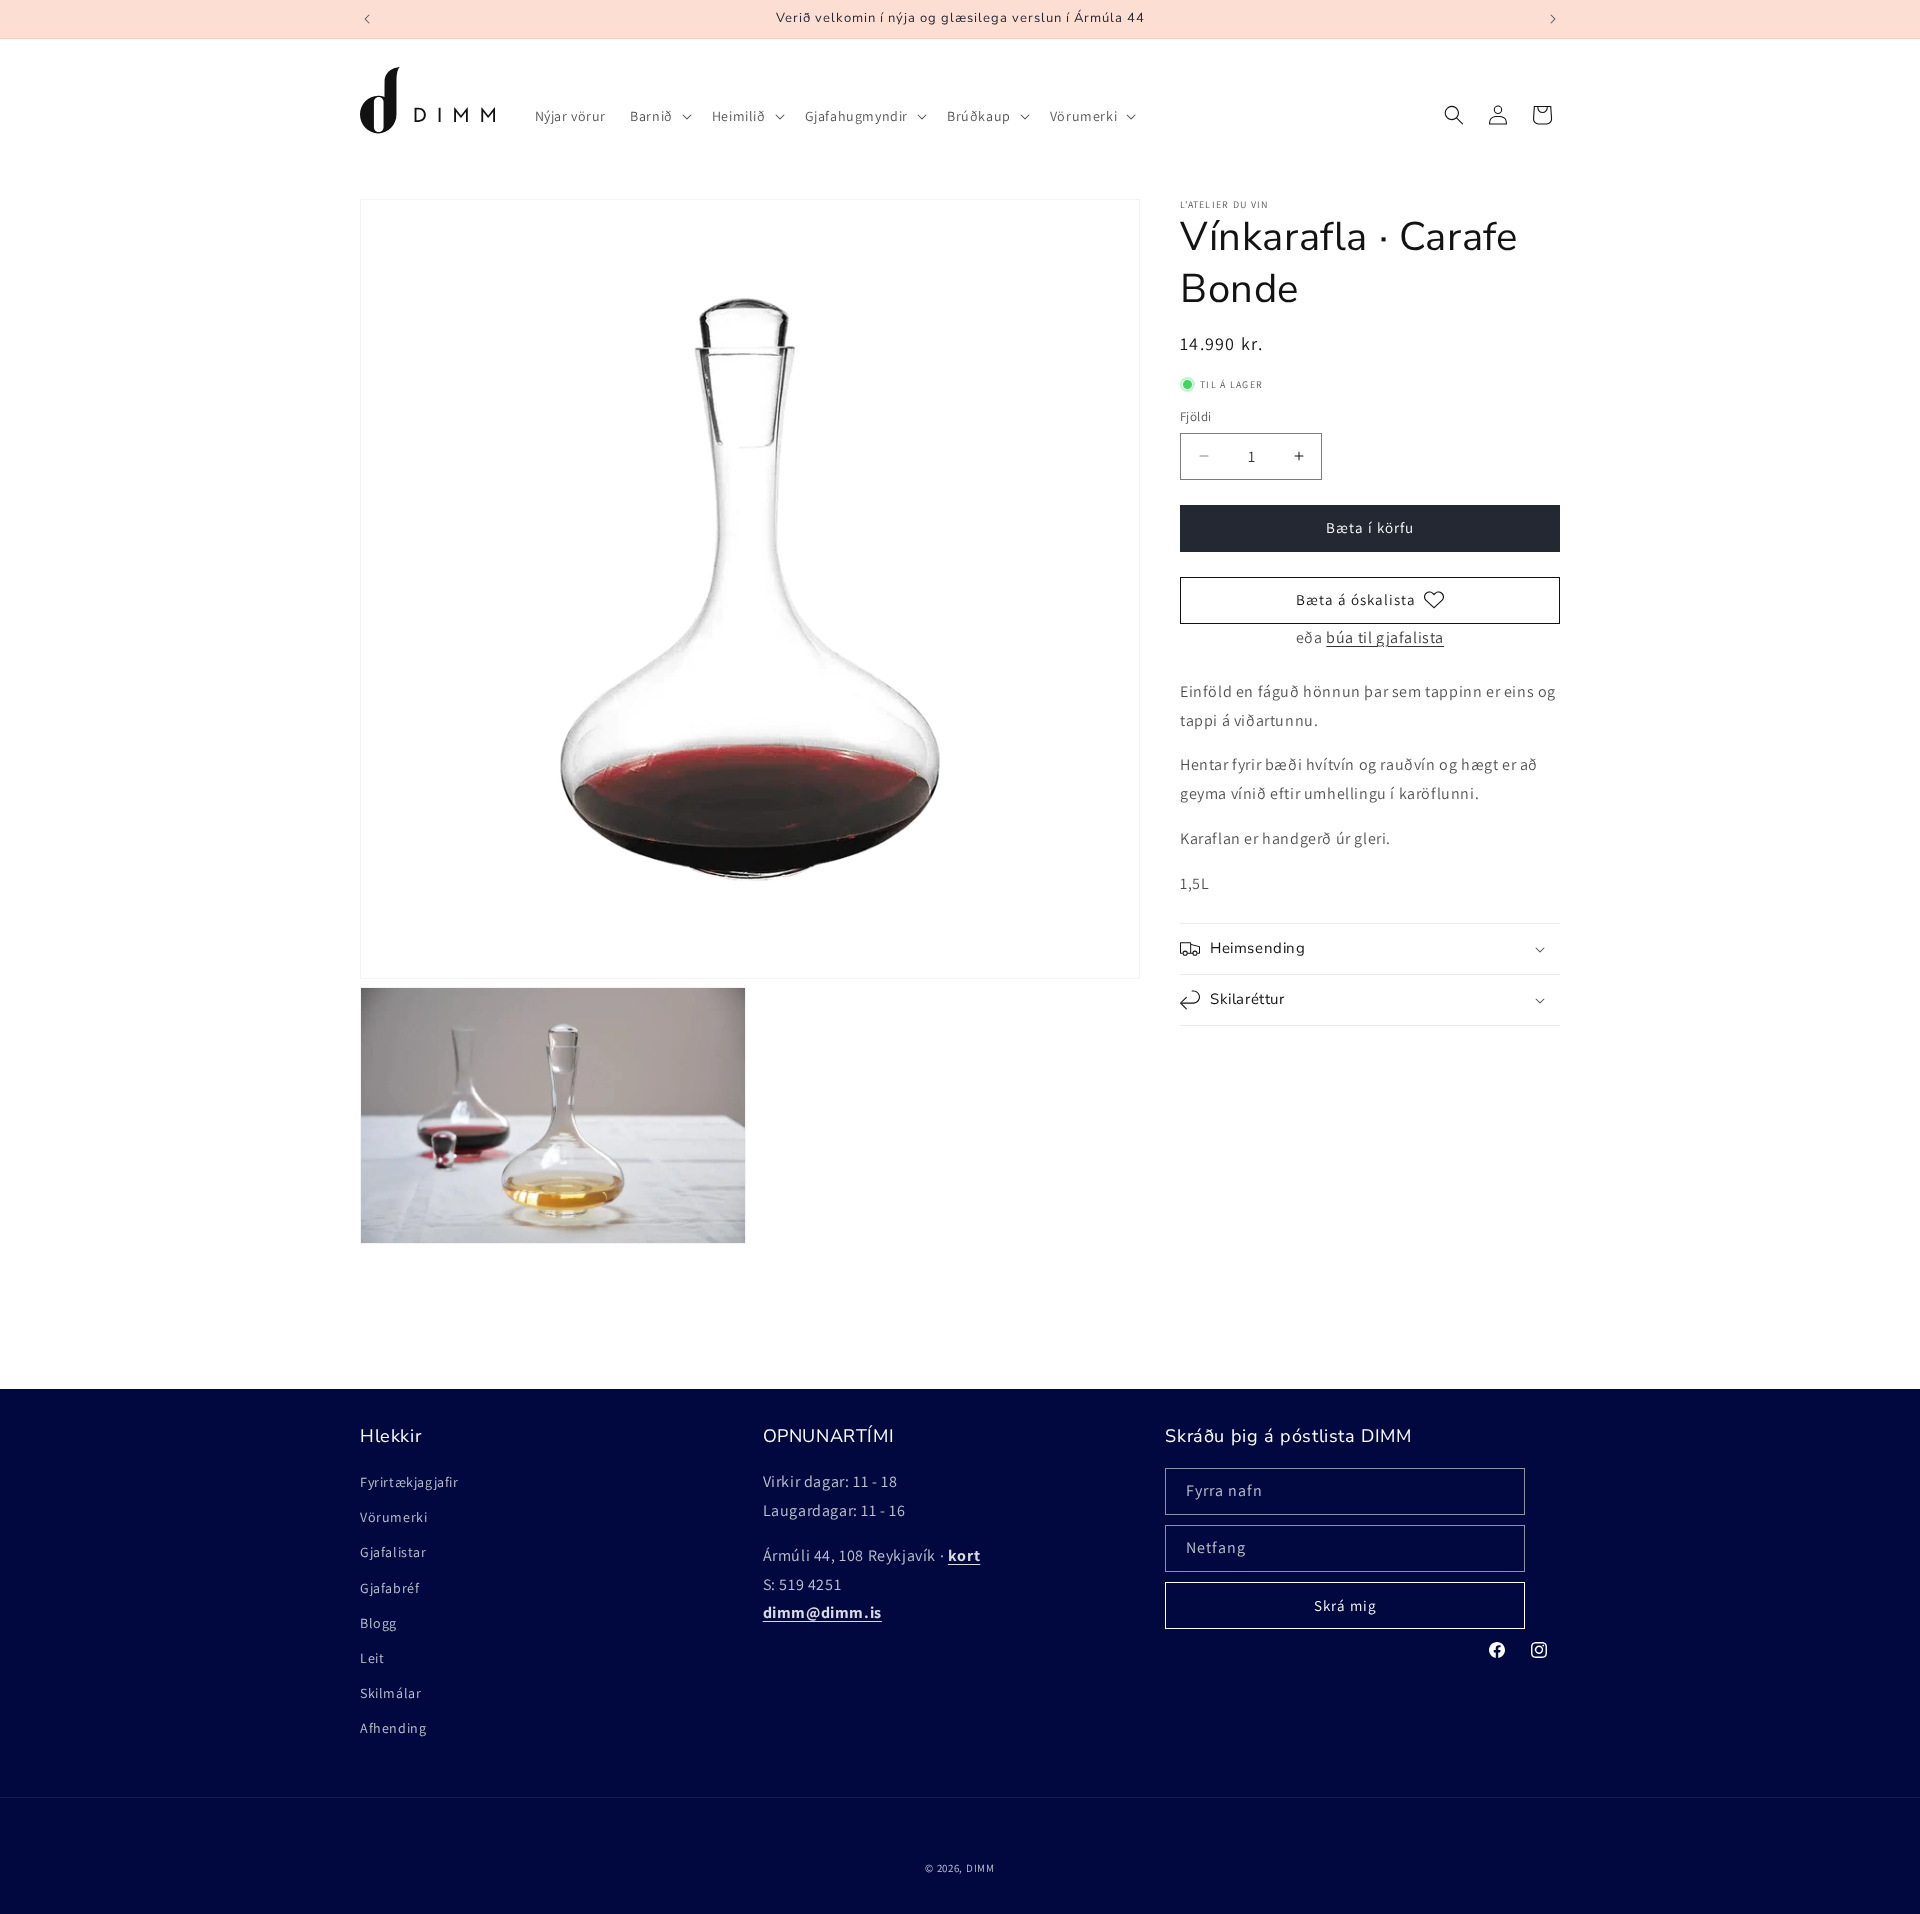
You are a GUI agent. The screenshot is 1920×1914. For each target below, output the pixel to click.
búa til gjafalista (1385, 637)
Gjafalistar (393, 1552)
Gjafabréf (389, 1588)
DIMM (980, 1868)
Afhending (393, 1728)
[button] (659, 116)
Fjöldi (1195, 416)
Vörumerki (393, 1517)
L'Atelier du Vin (1224, 205)
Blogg (378, 1623)
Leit (372, 1658)
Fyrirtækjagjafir (409, 1482)
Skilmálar (390, 1693)
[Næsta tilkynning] (1553, 19)
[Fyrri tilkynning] (367, 19)
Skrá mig (1345, 1605)
